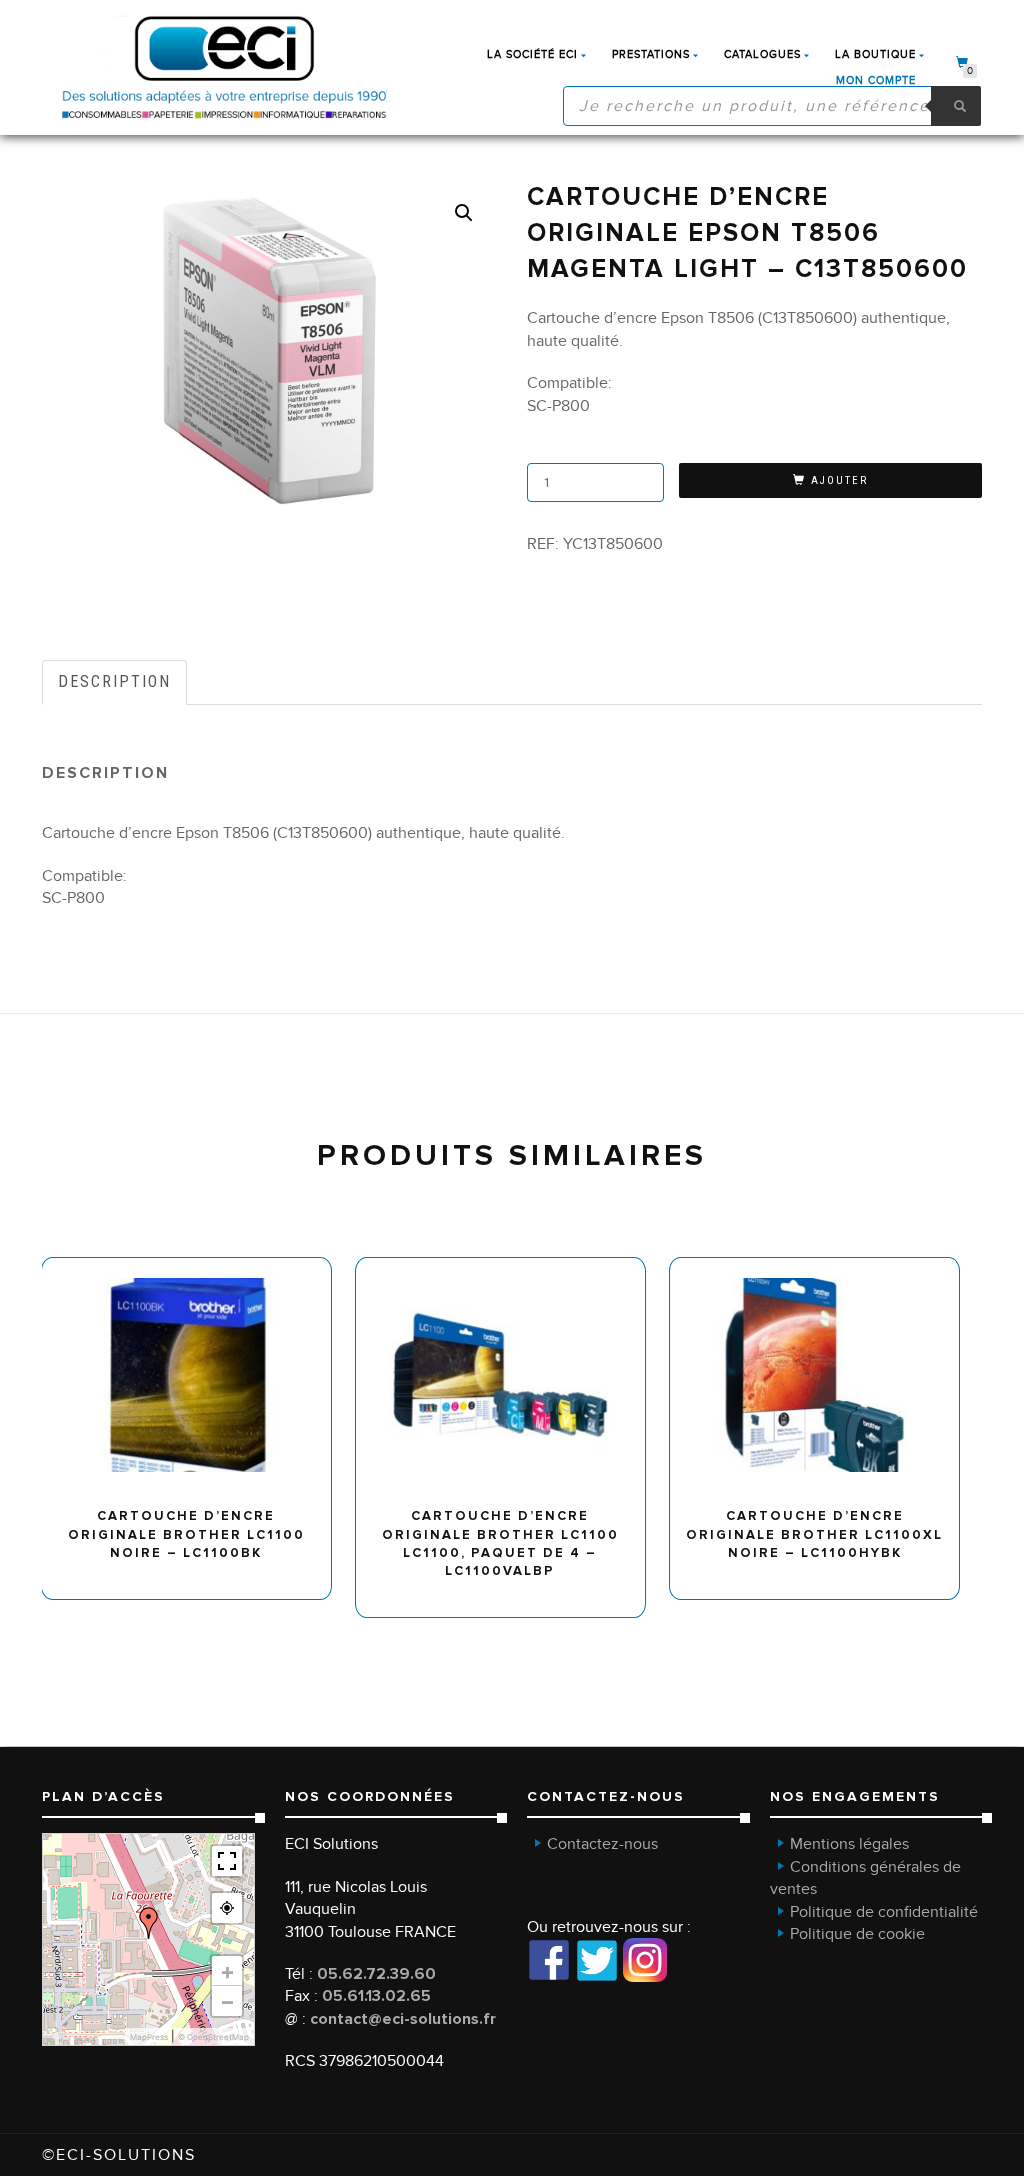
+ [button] (227, 1971)
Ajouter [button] (195, 1265)
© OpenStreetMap (213, 2037)
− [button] (227, 2001)
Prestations (651, 54)
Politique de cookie (857, 1934)
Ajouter (839, 480)
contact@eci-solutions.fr (403, 2019)
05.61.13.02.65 (376, 1996)
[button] (464, 213)
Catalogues (762, 54)
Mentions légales (849, 1844)
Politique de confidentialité (884, 1912)
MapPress (149, 2037)
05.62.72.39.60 (376, 1974)
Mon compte (876, 80)
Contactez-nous (602, 1844)
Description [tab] (114, 681)
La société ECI (532, 54)
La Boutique (875, 54)
